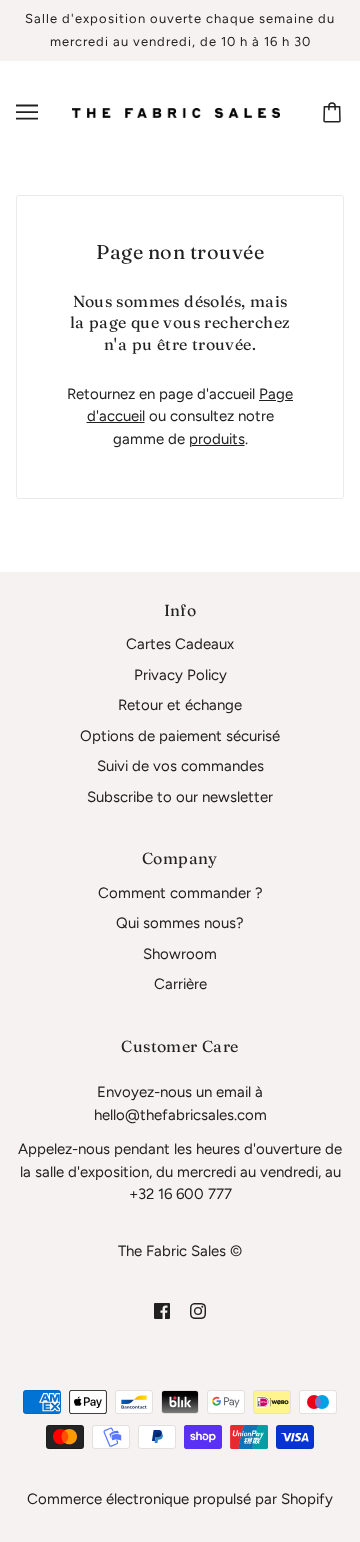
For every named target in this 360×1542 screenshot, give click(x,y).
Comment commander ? (180, 893)
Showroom (180, 954)
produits (217, 439)
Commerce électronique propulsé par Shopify (180, 1499)
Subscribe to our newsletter (180, 797)
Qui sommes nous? (180, 923)
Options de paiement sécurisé (180, 736)
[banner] (176, 112)
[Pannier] (335, 112)
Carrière (180, 984)
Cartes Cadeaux (180, 644)
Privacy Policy (180, 675)
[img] (162, 1310)
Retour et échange (180, 705)
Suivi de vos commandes (180, 766)
